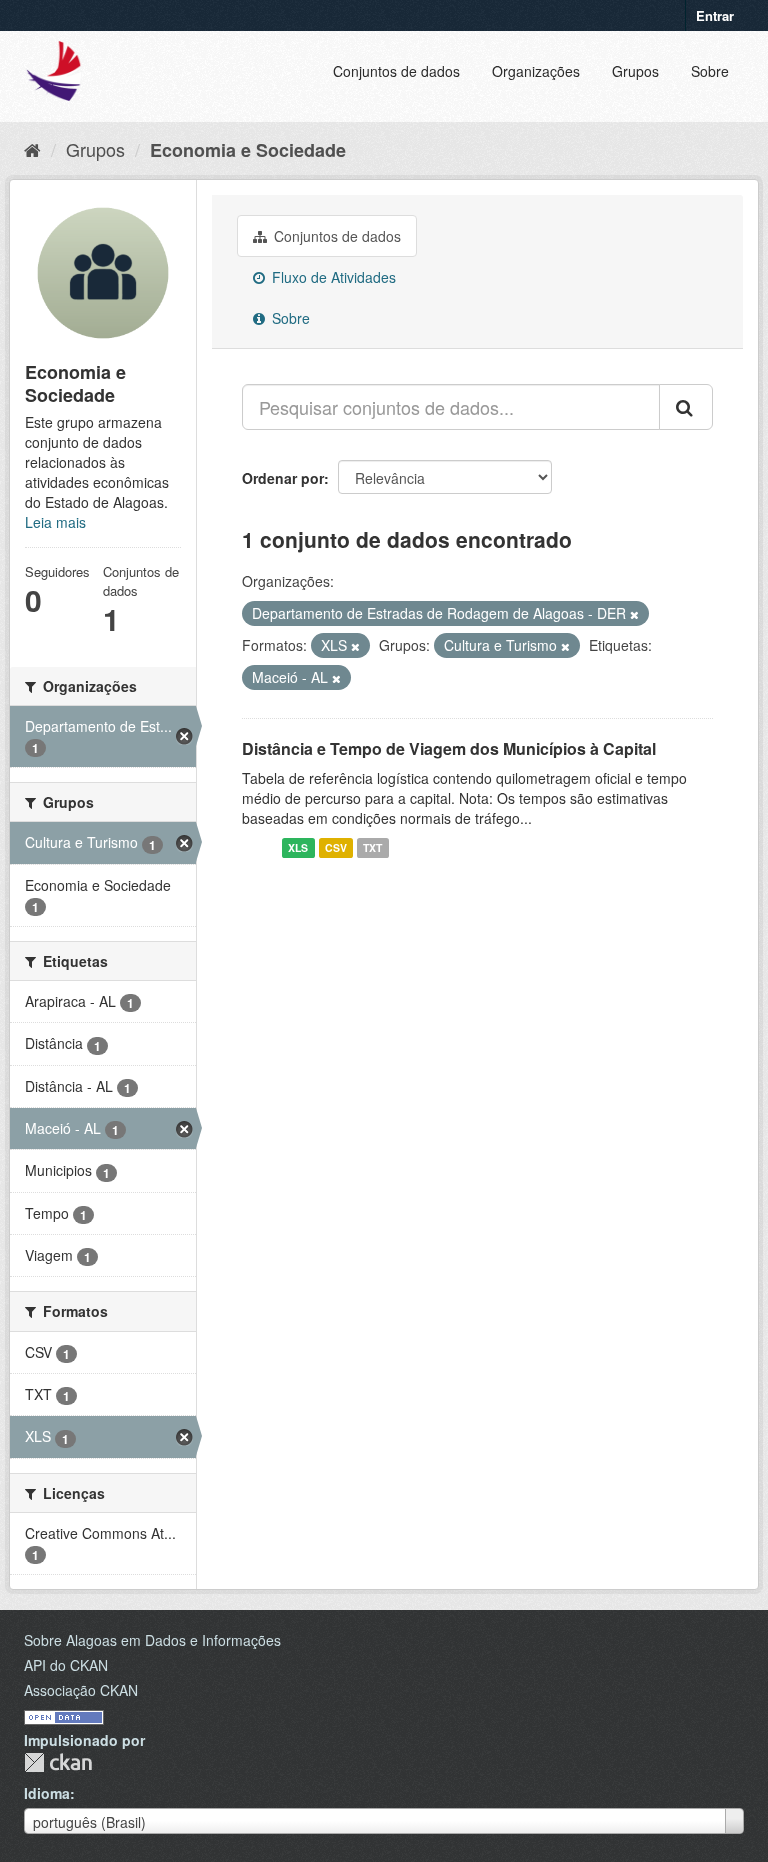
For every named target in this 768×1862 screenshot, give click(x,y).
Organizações (536, 71)
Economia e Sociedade (248, 150)
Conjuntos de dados (396, 71)
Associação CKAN (81, 1690)
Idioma (47, 1793)
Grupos (635, 71)
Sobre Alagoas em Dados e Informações (152, 1640)
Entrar (715, 15)
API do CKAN (66, 1665)
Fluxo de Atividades (332, 277)
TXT (372, 847)
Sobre (710, 71)
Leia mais (55, 522)
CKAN (58, 1762)
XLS (298, 847)
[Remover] (634, 614)
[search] (686, 407)
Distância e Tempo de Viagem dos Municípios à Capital (449, 748)
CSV (336, 847)
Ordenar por (283, 478)
